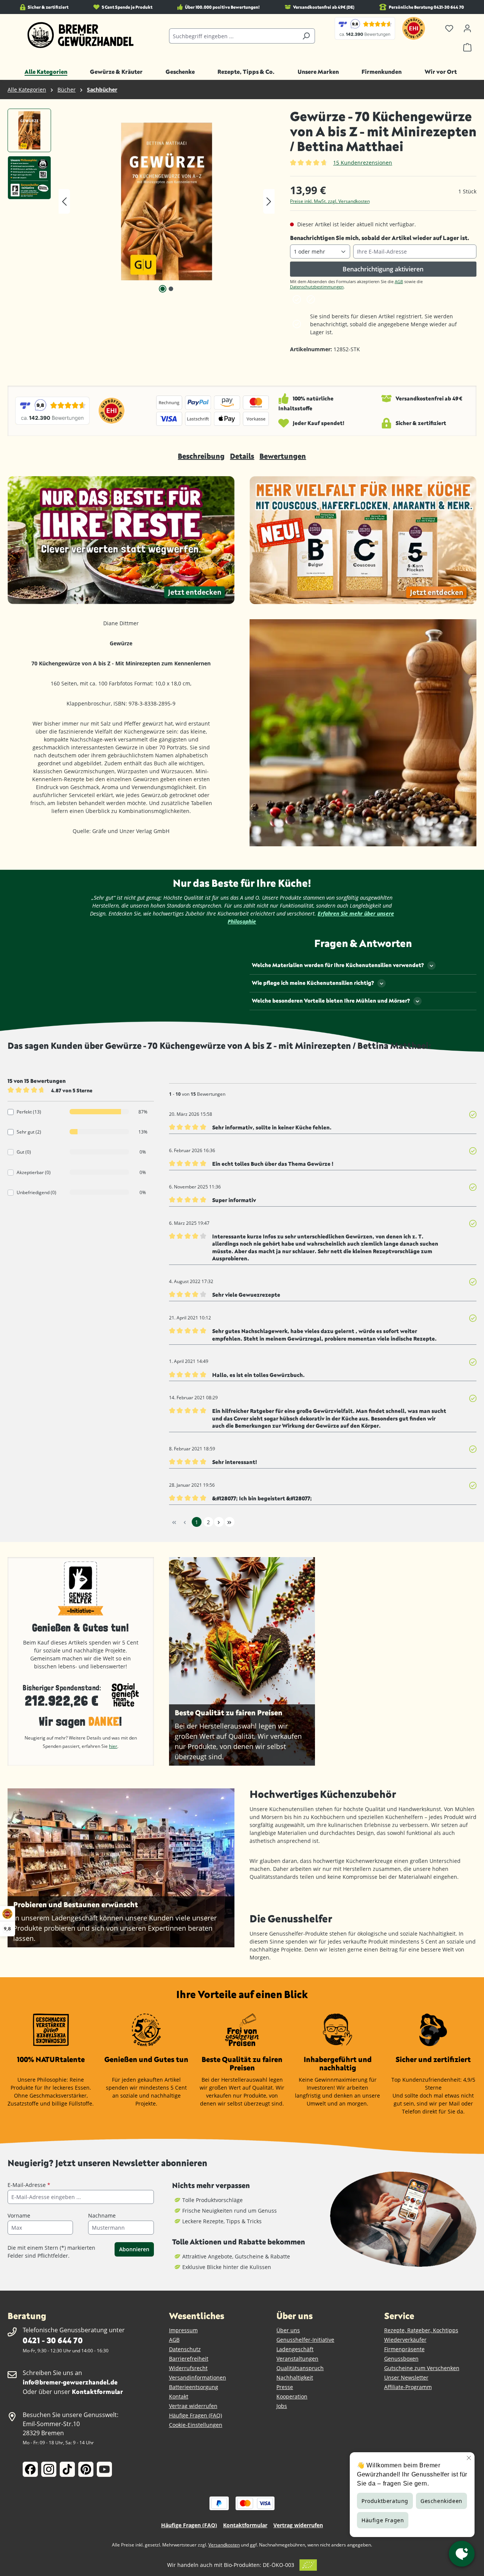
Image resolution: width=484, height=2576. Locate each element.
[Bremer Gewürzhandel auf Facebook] (30, 2469)
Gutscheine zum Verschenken (422, 2368)
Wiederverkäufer (405, 2340)
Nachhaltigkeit (295, 2377)
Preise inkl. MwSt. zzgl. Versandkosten (330, 201)
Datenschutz (185, 2349)
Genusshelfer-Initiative (305, 2340)
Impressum (183, 2330)
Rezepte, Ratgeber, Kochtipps (421, 2330)
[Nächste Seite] (219, 1522)
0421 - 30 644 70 (53, 2340)
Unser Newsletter (406, 2377)
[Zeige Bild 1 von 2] (163, 289)
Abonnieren (134, 2249)
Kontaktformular (97, 2391)
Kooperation (292, 2396)
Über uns (288, 2330)
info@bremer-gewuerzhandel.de (70, 2382)
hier (113, 1746)
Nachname (102, 2215)
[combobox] (233, 36)
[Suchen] (306, 36)
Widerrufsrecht (188, 2368)
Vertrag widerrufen (193, 2406)
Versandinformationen (198, 2377)
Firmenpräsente (404, 2349)
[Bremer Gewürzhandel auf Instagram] (49, 2469)
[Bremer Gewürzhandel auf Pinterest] (86, 2469)
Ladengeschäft (295, 2349)
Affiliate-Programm (408, 2387)
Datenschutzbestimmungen (317, 287)
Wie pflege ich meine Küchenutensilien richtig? (313, 983)
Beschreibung (201, 456)
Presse (285, 2387)
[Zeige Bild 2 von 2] (171, 289)
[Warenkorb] (467, 47)
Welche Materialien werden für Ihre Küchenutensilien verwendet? (338, 965)
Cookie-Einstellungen (196, 2425)
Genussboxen (401, 2359)
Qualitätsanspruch (300, 2368)
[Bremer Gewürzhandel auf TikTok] (67, 2469)
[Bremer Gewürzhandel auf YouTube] (104, 2469)
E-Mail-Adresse (29, 2185)
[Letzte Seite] (230, 1522)
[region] (141, 201)
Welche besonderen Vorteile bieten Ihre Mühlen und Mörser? (331, 1001)
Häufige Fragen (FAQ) (195, 2415)
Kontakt (179, 2396)
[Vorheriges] (64, 202)
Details (242, 456)
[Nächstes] (269, 202)
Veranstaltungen (297, 2359)
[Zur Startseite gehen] (81, 35)
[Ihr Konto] (467, 28)
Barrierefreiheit (189, 2359)
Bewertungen (283, 456)
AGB (399, 281)
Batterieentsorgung (194, 2387)
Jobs (282, 2406)
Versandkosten (224, 2545)
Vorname (19, 2215)
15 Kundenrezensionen (363, 163)
